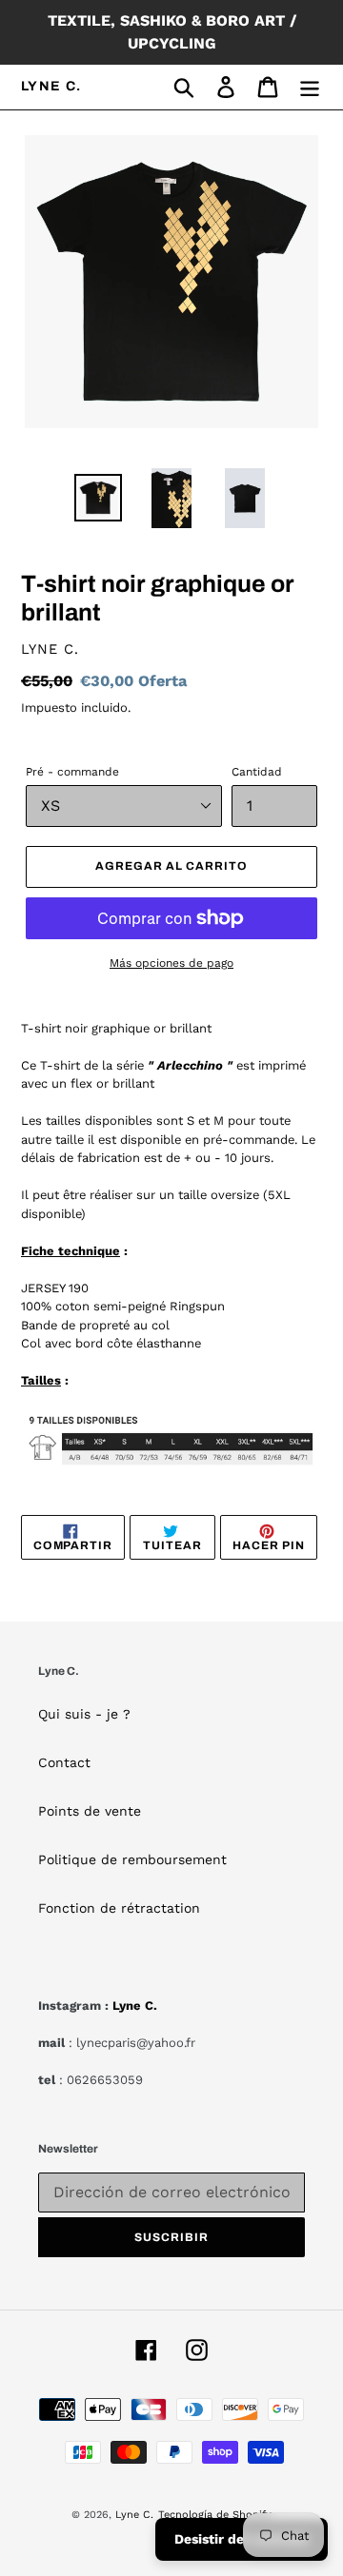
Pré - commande (72, 772)
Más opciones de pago (171, 963)
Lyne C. (51, 86)
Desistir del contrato (242, 2539)
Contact (64, 1762)
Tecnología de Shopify (215, 2515)
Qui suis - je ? (84, 1714)
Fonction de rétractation (119, 1908)
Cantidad (257, 772)
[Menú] (310, 87)
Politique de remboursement (132, 1859)
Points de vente (90, 1811)
